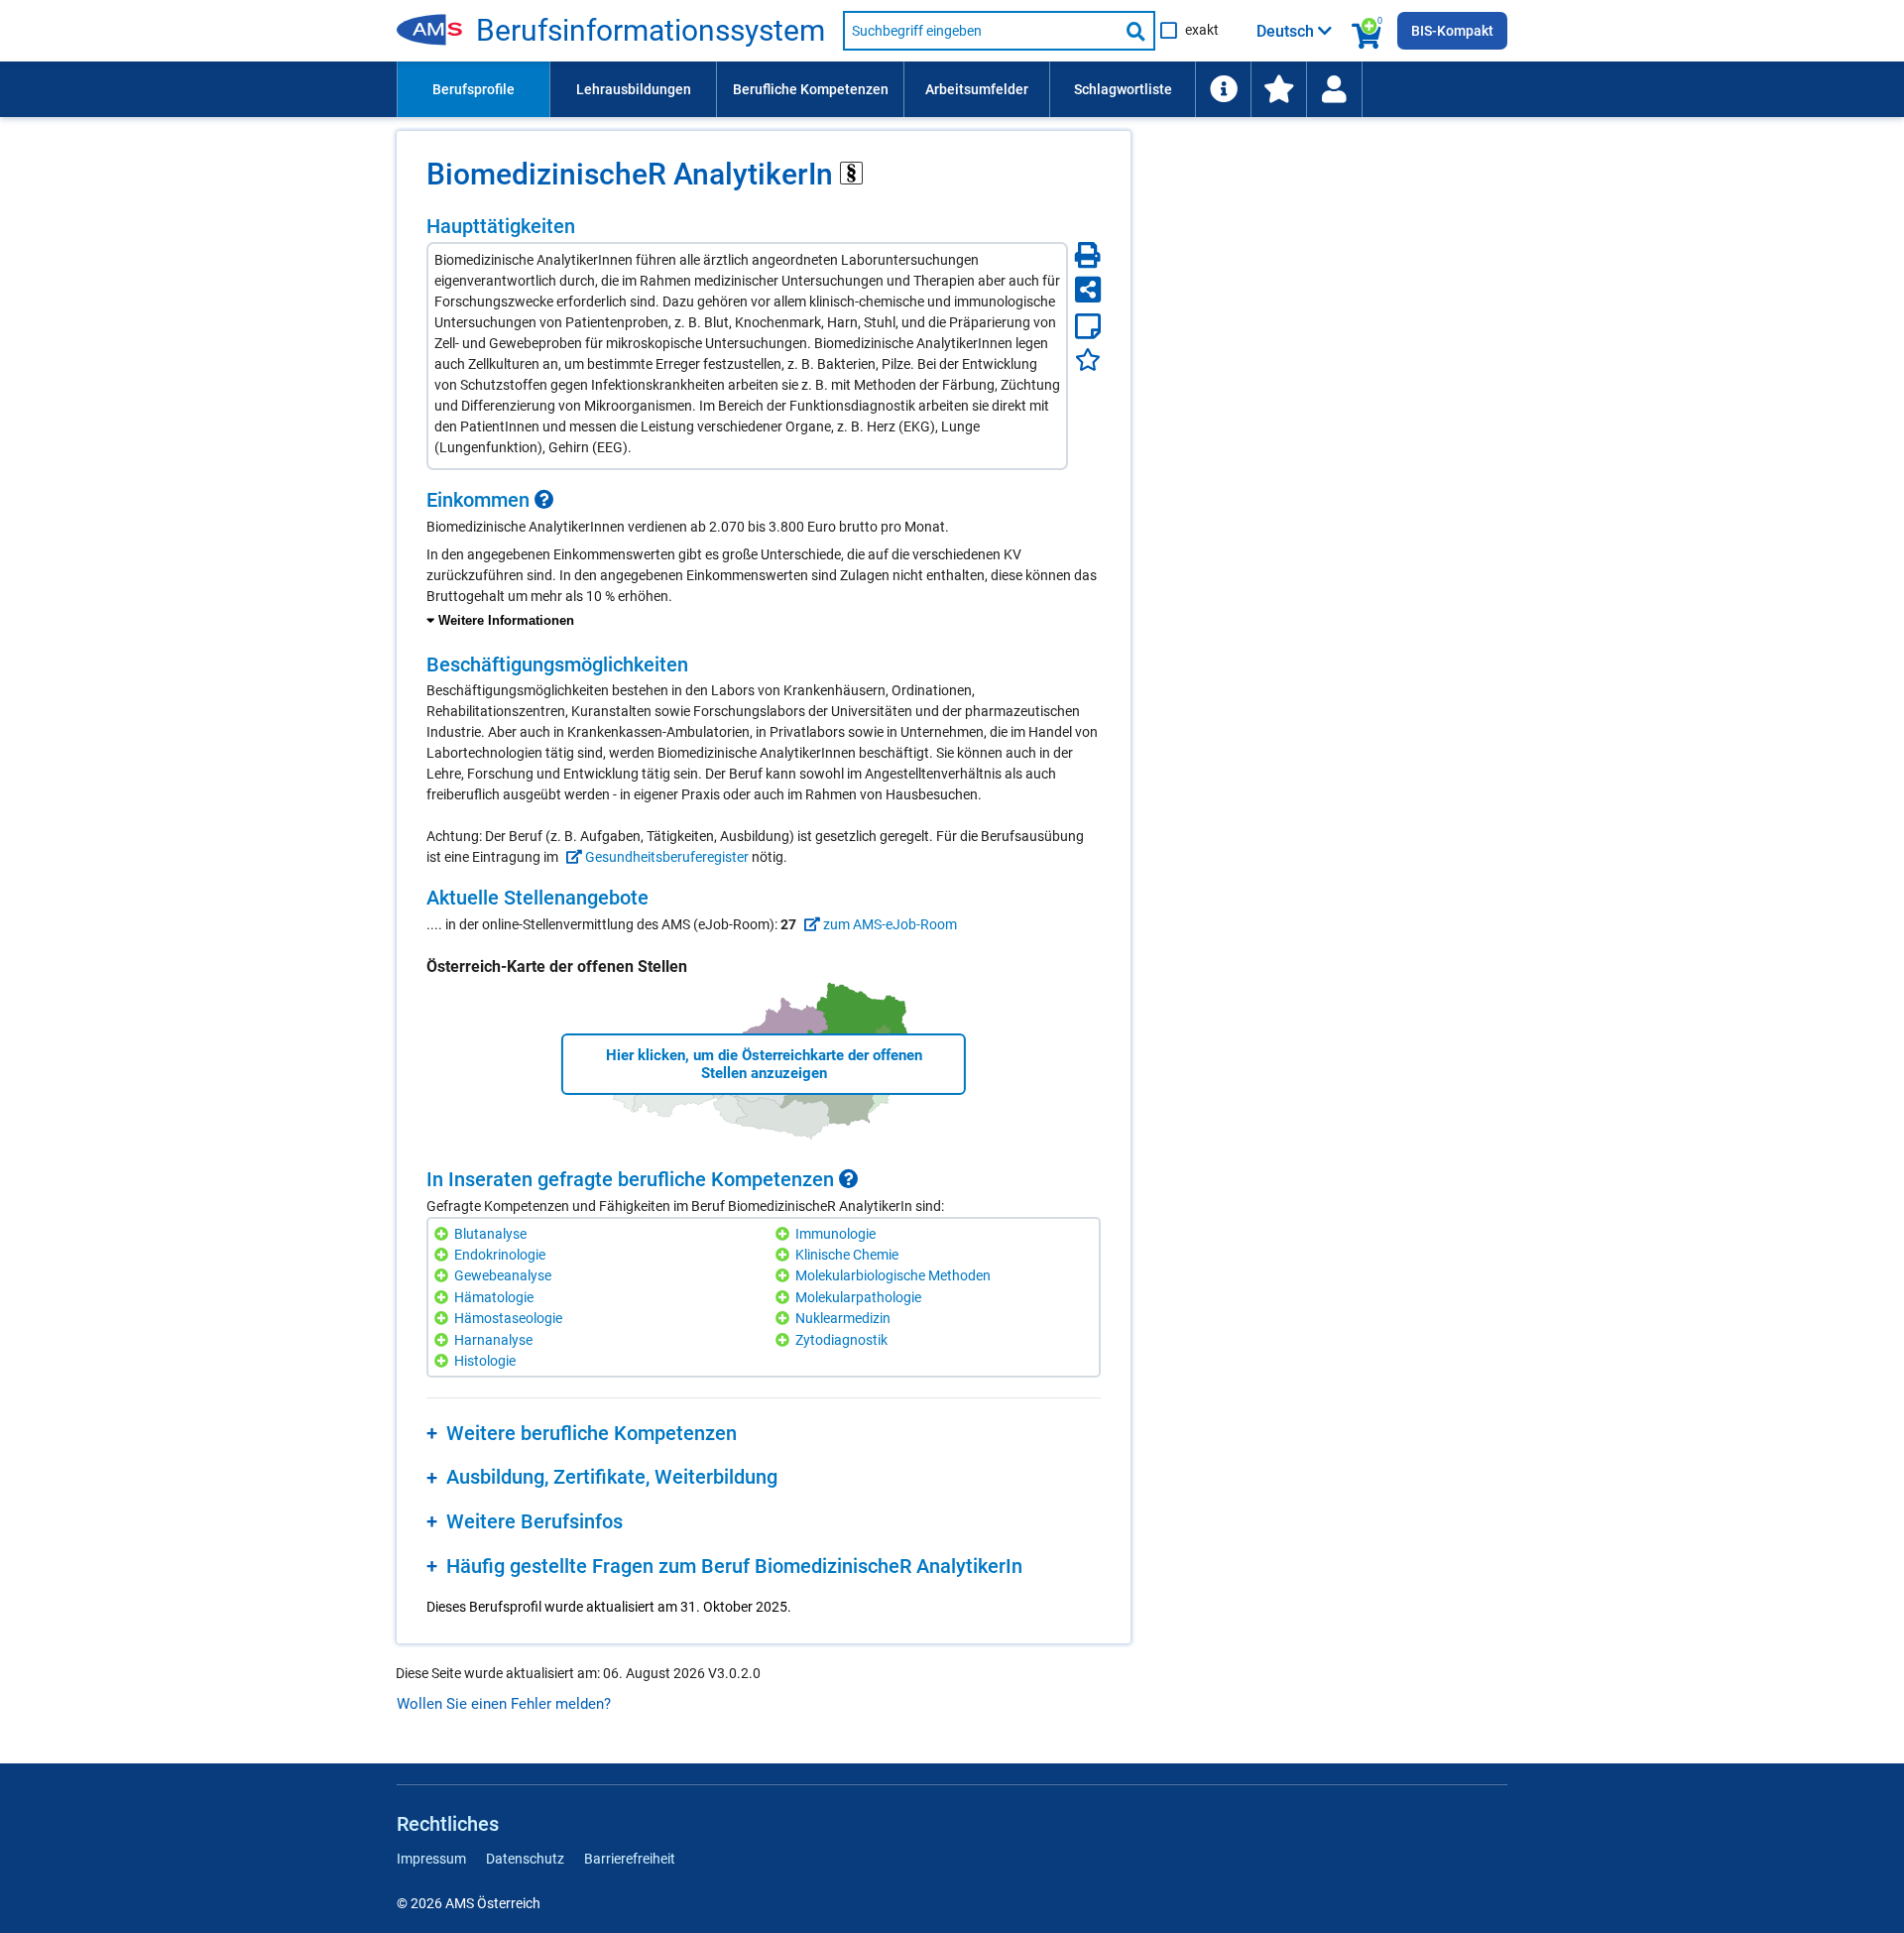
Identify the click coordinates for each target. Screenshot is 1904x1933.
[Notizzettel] (1088, 326)
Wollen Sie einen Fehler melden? (504, 1704)
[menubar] (952, 89)
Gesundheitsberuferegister (665, 857)
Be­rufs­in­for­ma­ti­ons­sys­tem (651, 31)
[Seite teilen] (1088, 290)
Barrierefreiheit (630, 1859)
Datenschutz (525, 1859)
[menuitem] (473, 89)
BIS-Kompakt (1452, 31)
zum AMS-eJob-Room (889, 924)
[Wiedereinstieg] (1334, 89)
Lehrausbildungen (634, 89)
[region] (764, 560)
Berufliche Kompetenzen (811, 89)
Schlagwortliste (1123, 89)
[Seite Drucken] (1088, 255)
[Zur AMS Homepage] (436, 31)
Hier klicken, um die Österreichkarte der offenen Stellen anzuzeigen (764, 1064)
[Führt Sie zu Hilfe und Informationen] (1223, 89)
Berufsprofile (474, 89)
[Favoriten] (1088, 360)
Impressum (431, 1859)
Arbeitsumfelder (977, 89)
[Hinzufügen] (444, 1234)
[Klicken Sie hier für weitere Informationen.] (544, 500)
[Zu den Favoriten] (1278, 89)
